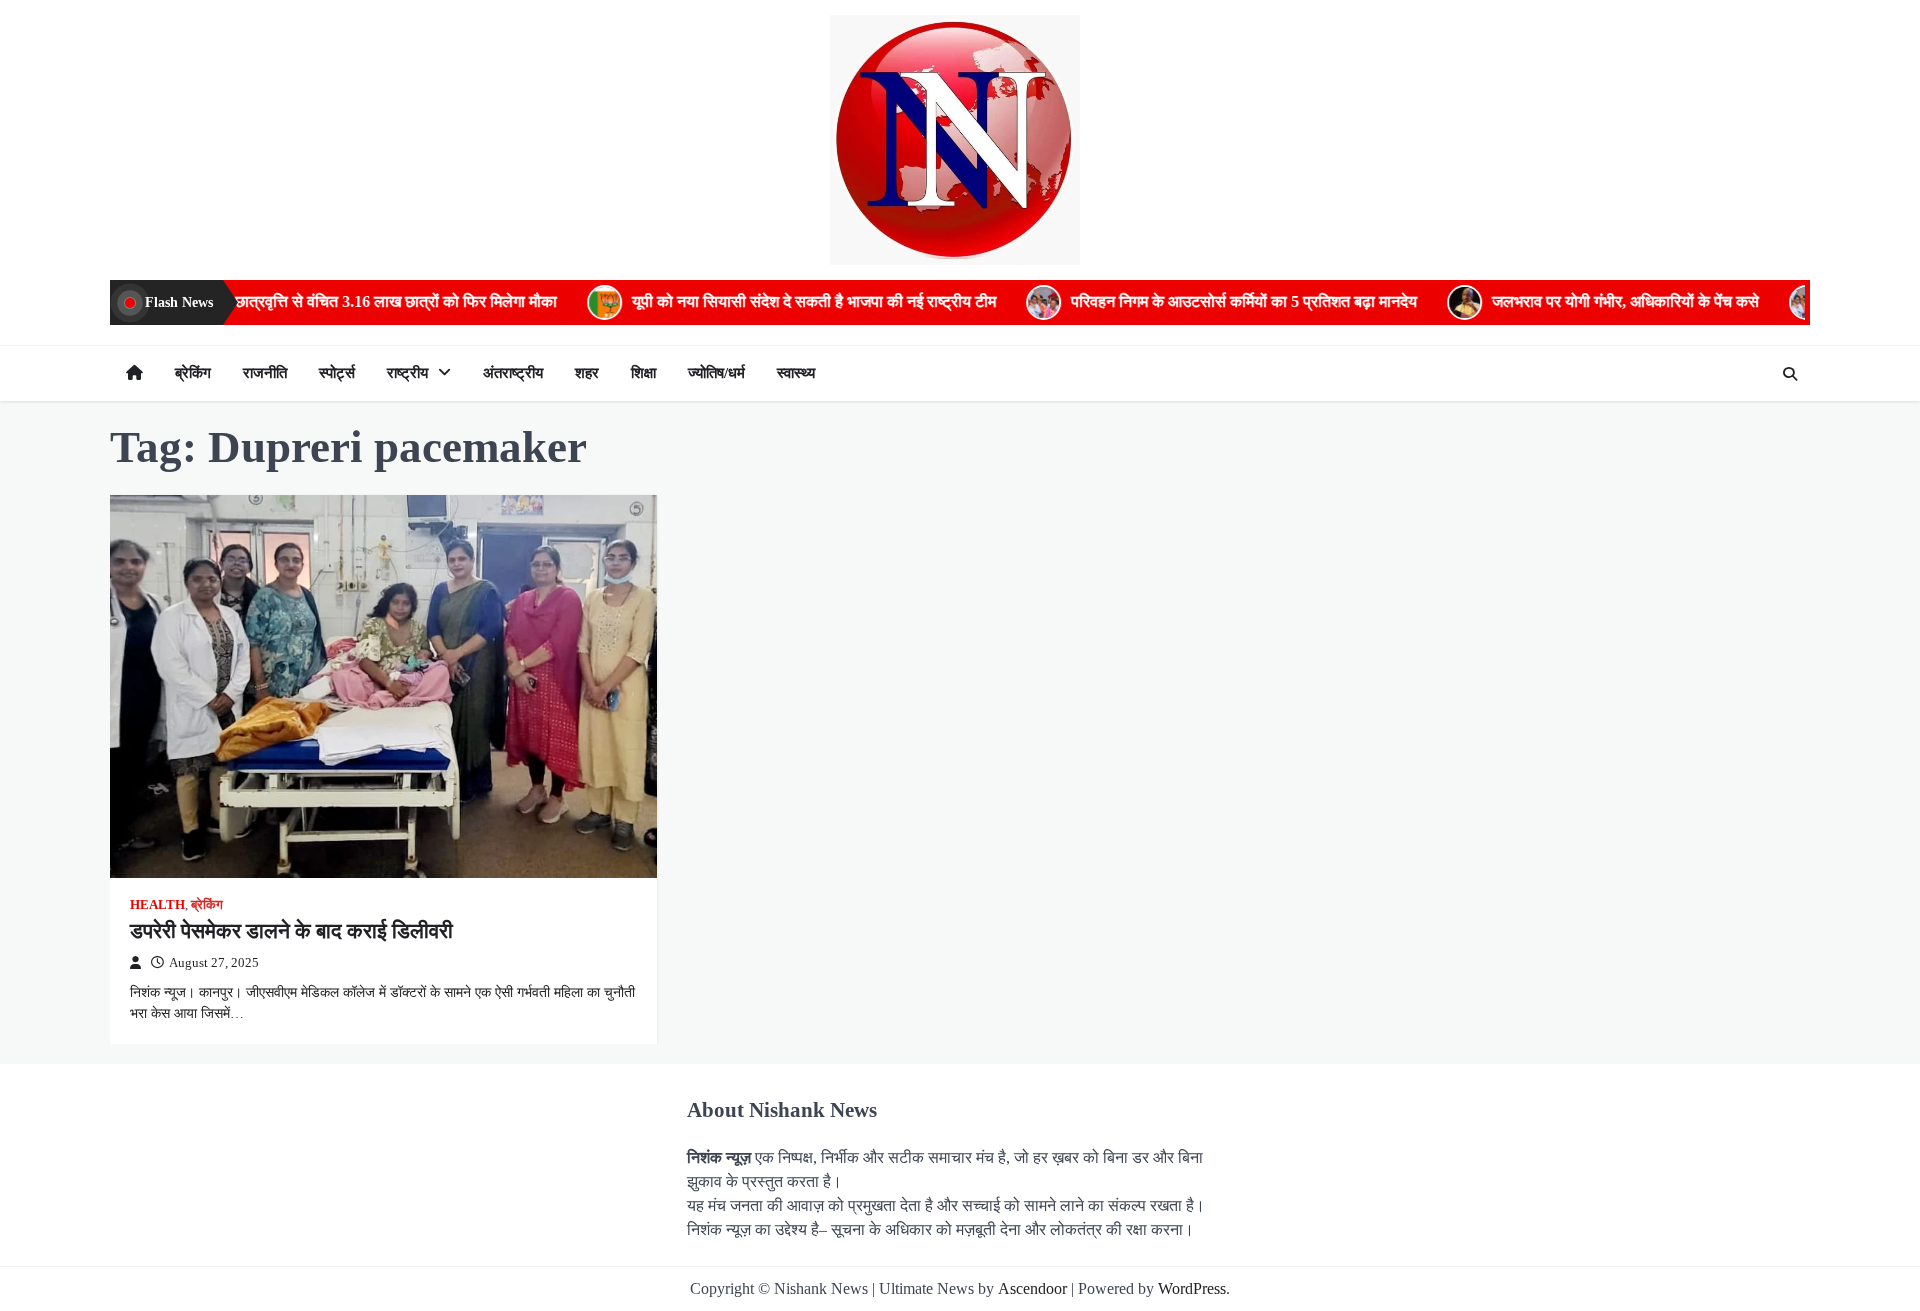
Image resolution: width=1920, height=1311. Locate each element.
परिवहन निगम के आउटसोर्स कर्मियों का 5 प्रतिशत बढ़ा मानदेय (1183, 302)
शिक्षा (643, 373)
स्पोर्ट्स (337, 373)
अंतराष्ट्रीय (513, 373)
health (157, 905)
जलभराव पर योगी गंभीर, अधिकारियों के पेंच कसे (1564, 302)
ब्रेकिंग (193, 373)
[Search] (1790, 374)
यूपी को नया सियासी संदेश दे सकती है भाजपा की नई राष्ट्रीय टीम (753, 302)
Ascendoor (1032, 1288)
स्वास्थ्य (796, 373)
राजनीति (265, 373)
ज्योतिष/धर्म (716, 373)
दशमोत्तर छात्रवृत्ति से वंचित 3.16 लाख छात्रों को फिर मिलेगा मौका (309, 302)
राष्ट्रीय (407, 373)
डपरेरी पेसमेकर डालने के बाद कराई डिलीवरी (291, 931)
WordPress (1192, 1288)
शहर (587, 373)
